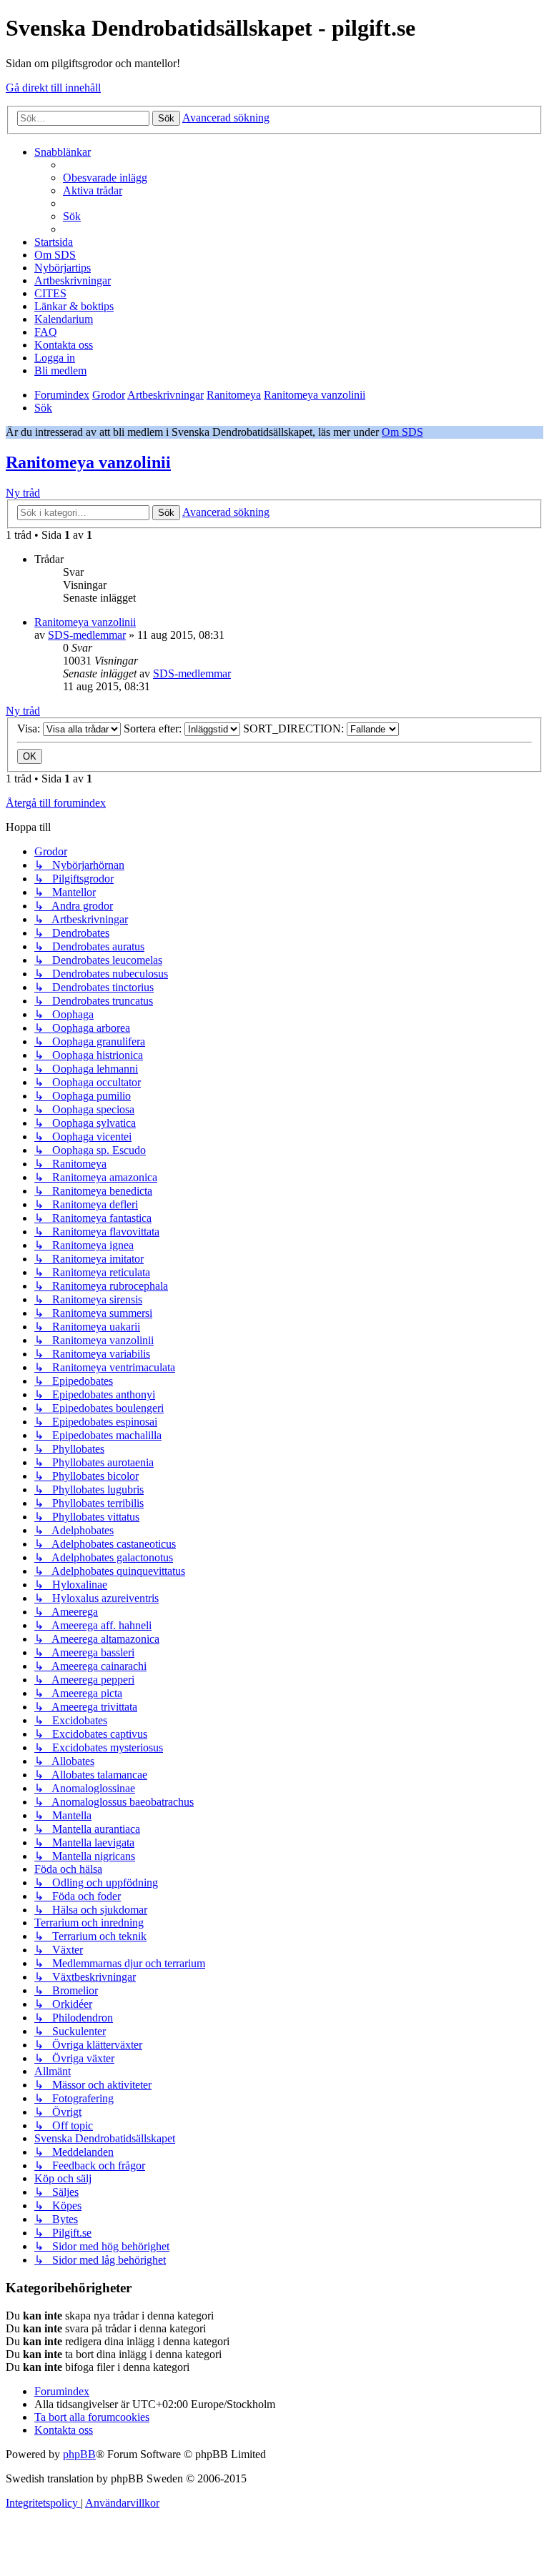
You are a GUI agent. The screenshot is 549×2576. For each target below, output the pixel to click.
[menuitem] (105, 178)
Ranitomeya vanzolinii (88, 462)
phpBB (79, 2454)
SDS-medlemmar (87, 635)
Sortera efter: (154, 728)
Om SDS (402, 432)
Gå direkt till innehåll (53, 88)
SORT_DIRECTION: (295, 728)
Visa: (30, 728)
